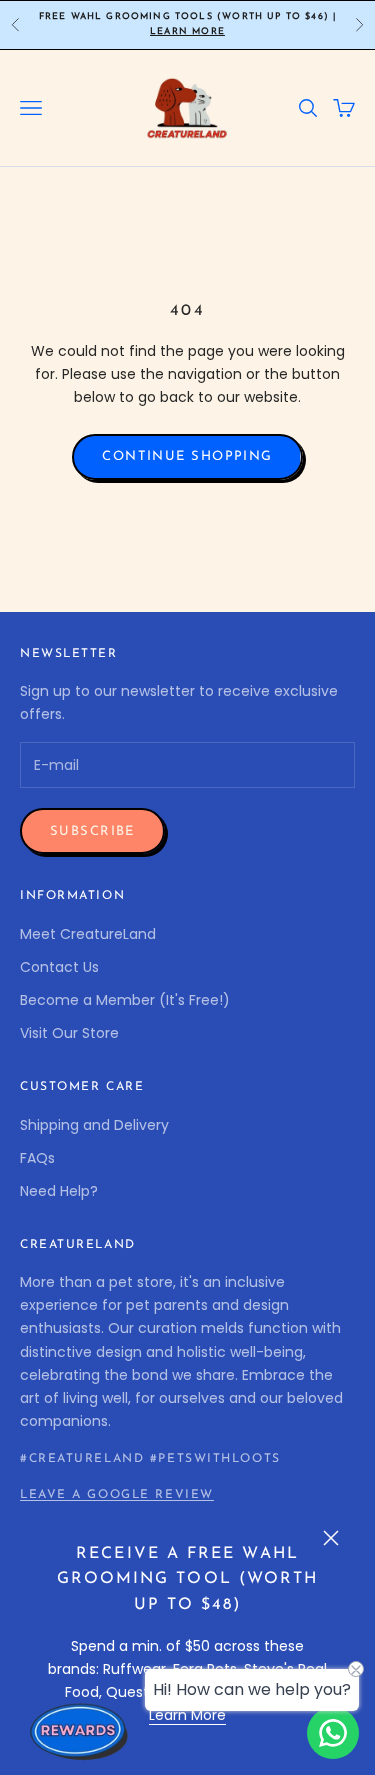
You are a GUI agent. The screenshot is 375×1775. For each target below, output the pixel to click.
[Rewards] (80, 1731)
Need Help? (59, 1191)
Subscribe (92, 831)
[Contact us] (333, 1733)
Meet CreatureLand (88, 934)
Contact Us (59, 967)
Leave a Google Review (117, 1495)
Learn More (187, 31)
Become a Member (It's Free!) (125, 1000)
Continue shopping (187, 456)
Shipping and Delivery (94, 1125)
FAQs (37, 1158)
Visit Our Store (69, 1033)
